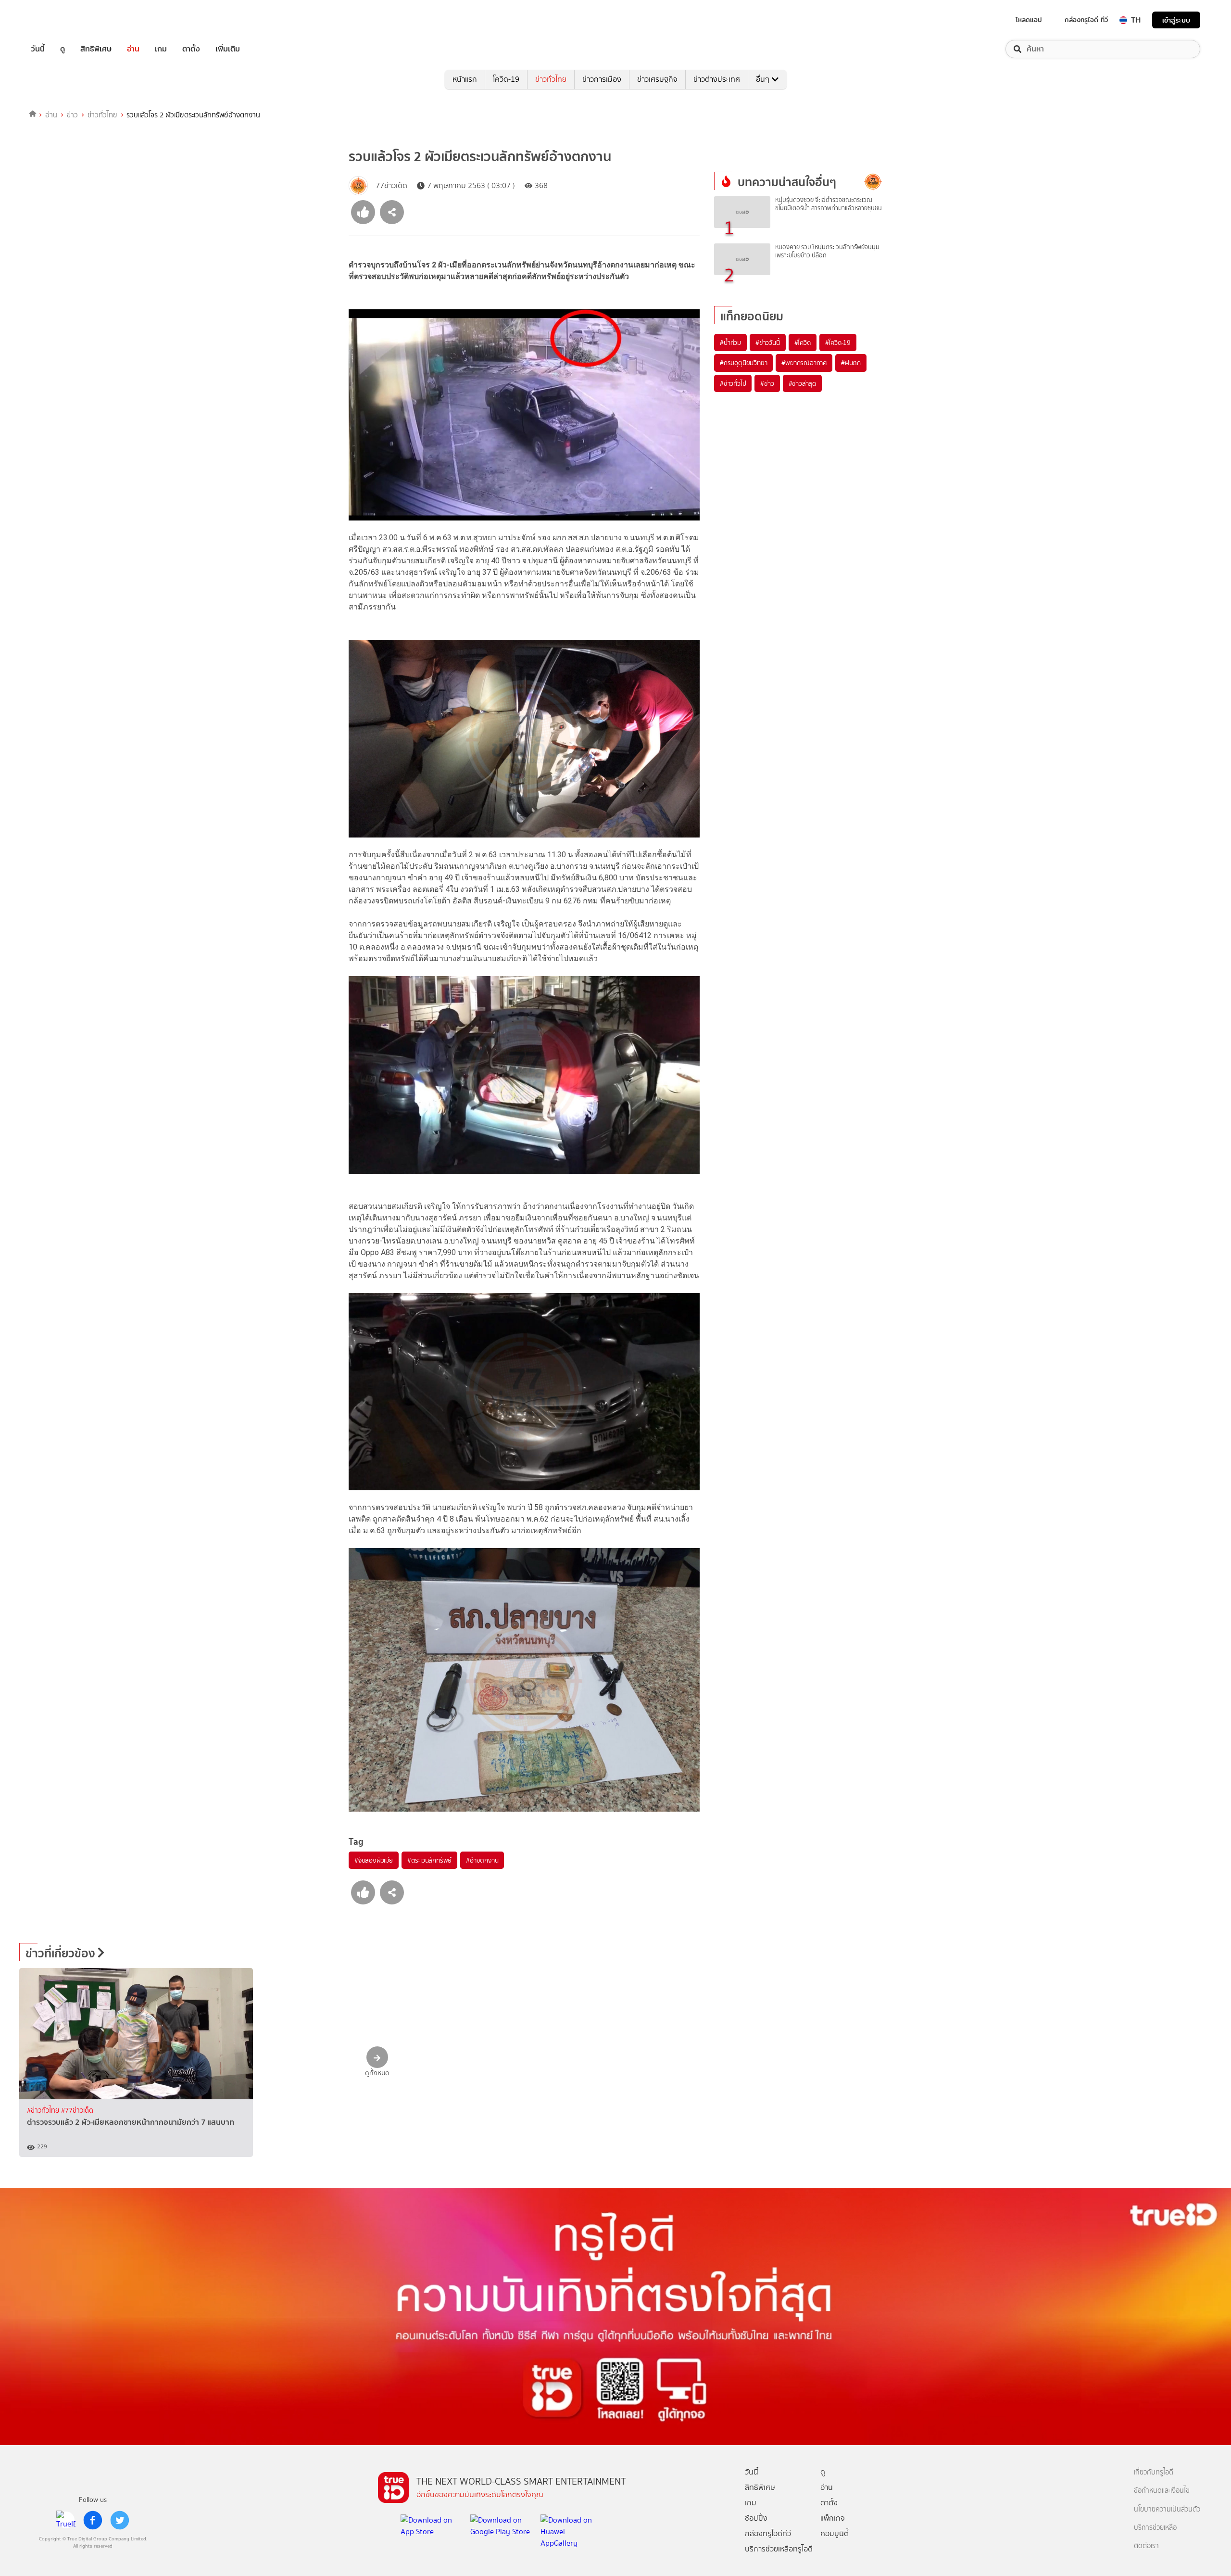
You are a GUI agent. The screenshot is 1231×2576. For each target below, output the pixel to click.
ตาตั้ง (191, 49)
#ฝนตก (851, 363)
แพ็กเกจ (833, 2518)
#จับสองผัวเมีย (374, 1860)
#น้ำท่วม (730, 343)
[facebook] (93, 2520)
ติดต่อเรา (1146, 2546)
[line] (66, 2520)
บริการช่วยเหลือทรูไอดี (779, 2549)
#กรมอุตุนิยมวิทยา (743, 363)
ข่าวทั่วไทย (551, 79)
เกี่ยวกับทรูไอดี (1154, 2472)
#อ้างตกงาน (482, 1860)
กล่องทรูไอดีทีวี (768, 2533)
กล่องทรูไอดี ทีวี (1086, 20)
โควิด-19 (506, 79)
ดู (63, 49)
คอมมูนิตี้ (835, 2533)
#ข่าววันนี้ (768, 343)
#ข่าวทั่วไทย (44, 2111)
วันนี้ (38, 49)
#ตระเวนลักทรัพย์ (429, 1860)
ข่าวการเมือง (602, 79)
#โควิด (803, 343)
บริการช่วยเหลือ (1155, 2528)
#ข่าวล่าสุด (802, 383)
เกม (161, 49)
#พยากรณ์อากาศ (804, 363)
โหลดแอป (1029, 20)
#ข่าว (767, 383)
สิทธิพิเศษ (96, 49)
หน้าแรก (465, 79)
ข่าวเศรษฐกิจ (657, 79)
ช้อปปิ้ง (756, 2518)
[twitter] (120, 2520)
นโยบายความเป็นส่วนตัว (1167, 2509)
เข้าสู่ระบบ (1176, 20)
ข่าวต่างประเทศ (717, 79)
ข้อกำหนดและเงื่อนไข (1162, 2491)
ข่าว (72, 115)
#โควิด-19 (838, 343)
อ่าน (133, 49)
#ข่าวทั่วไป (733, 383)
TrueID (60, 20)
